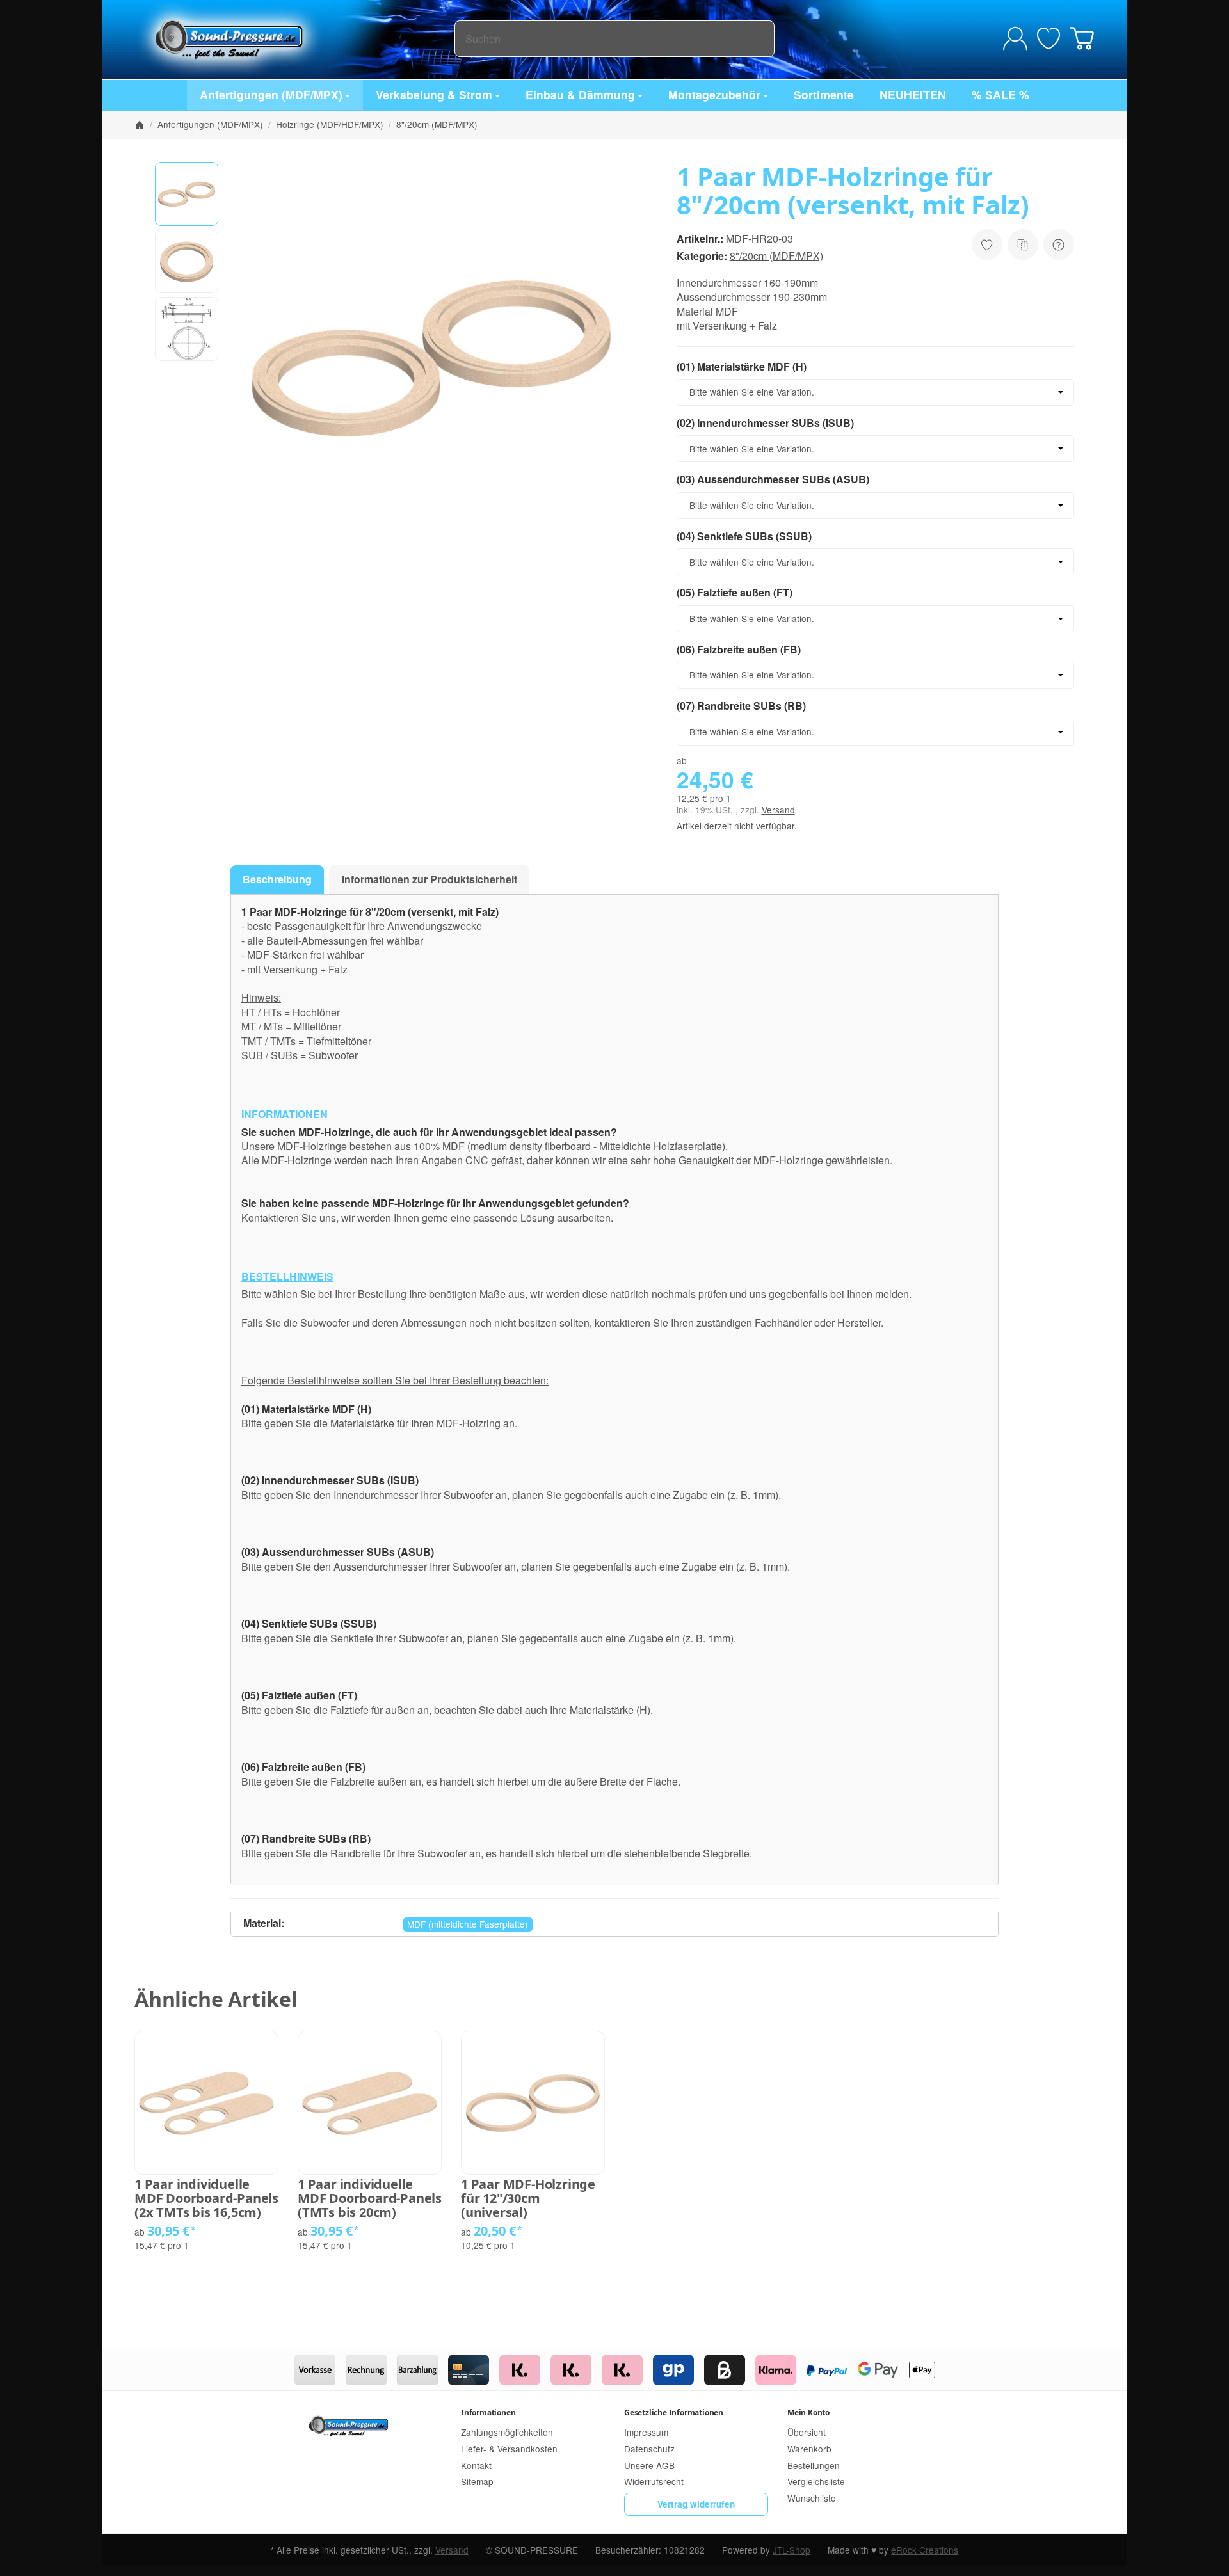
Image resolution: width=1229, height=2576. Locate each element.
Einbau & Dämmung (580, 94)
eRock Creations (925, 2550)
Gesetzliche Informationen (674, 2412)
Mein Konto (808, 2412)
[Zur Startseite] (294, 38)
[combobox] (875, 392)
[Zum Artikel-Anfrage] (1048, 38)
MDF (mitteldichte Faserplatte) (468, 1924)
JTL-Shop (791, 2550)
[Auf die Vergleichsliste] (1023, 244)
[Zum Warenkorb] (1082, 38)
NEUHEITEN (913, 94)
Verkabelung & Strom (434, 94)
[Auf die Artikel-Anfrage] (987, 244)
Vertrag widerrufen (696, 2504)
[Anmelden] (1015, 38)
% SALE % (1000, 94)
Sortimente (824, 94)
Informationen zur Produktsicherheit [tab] (430, 879)
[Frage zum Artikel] (1059, 244)
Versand (778, 810)
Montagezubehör (714, 94)
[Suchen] (758, 39)
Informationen (488, 2412)
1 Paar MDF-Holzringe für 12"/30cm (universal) (528, 2198)
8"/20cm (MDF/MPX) (776, 256)
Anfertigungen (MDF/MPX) (271, 94)
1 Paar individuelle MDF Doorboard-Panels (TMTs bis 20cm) (370, 2198)
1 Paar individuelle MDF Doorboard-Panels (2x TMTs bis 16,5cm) (206, 2198)
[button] (187, 194)
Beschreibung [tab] (277, 879)
